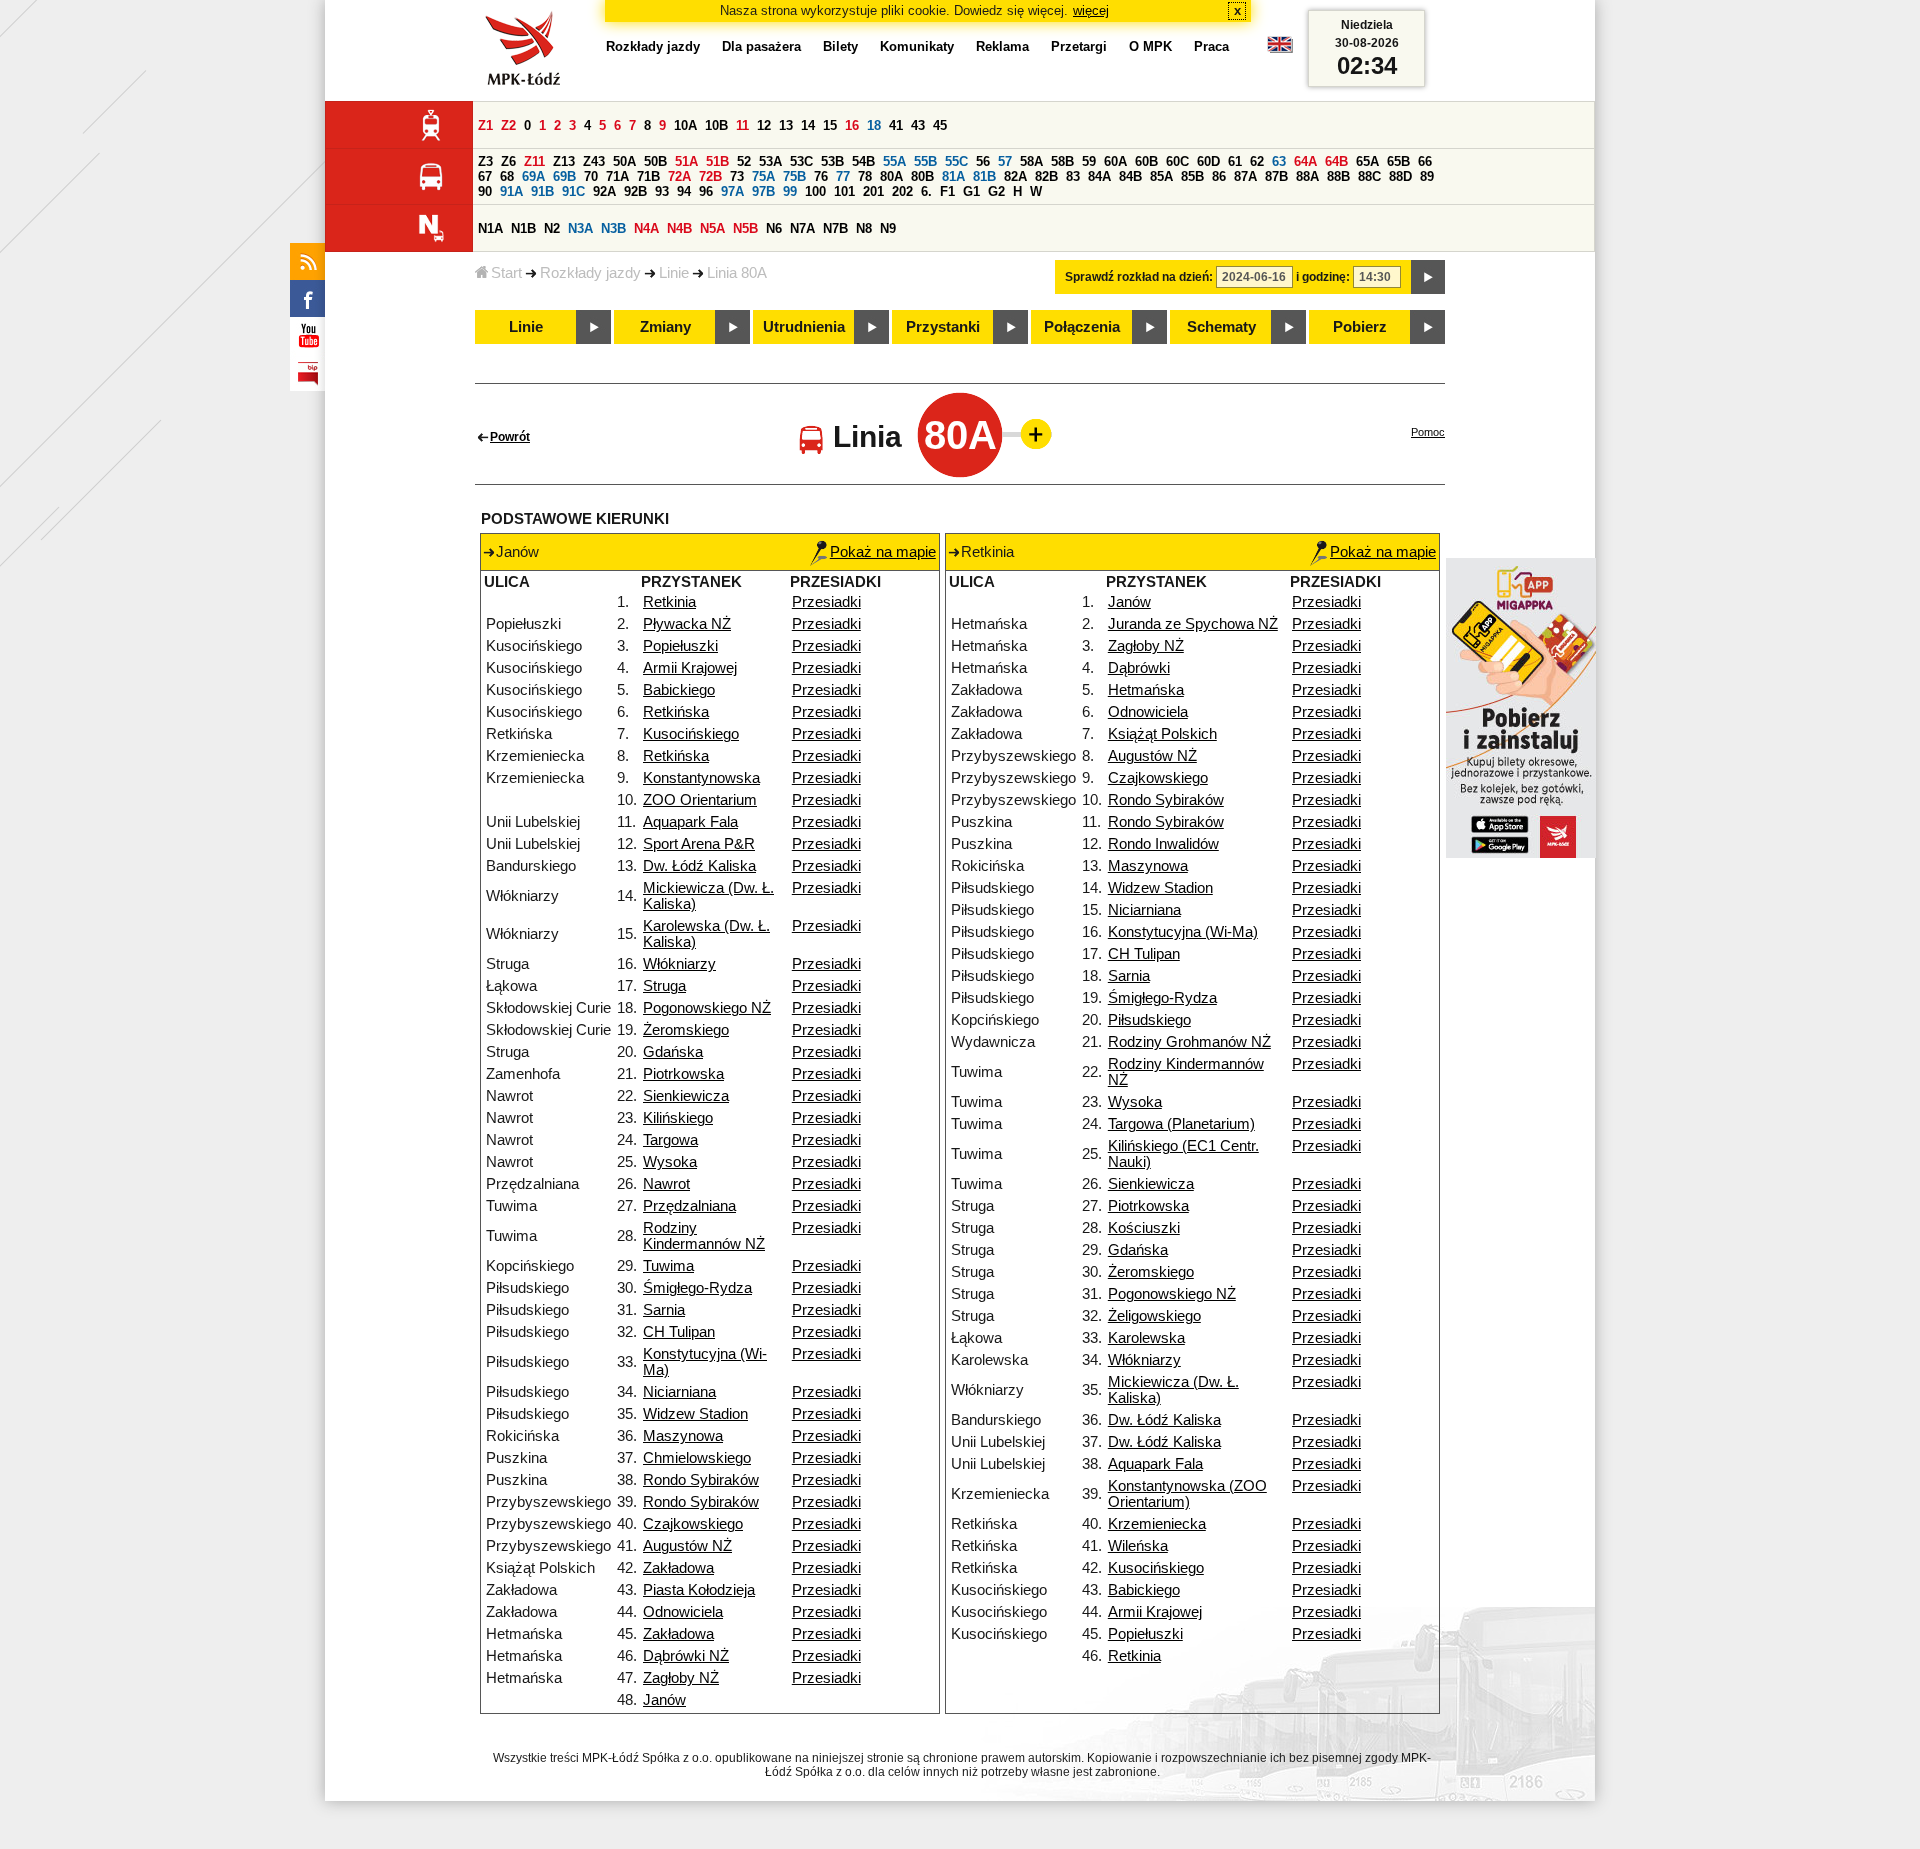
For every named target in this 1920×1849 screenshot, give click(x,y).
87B (1276, 176)
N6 (774, 228)
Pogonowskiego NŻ (707, 1008)
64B (1336, 161)
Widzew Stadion (695, 1414)
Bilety (840, 46)
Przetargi (1079, 46)
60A (1115, 161)
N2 (552, 228)
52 (744, 161)
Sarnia (664, 1310)
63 (1279, 161)
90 (485, 191)
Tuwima (668, 1266)
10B (716, 125)
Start (506, 273)
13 (786, 125)
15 (830, 125)
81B (984, 176)
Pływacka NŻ (687, 624)
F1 (947, 191)
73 (737, 176)
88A (1307, 176)
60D (1208, 161)
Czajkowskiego (693, 1524)
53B (832, 161)
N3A (580, 228)
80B (922, 176)
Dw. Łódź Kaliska (699, 866)
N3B (613, 228)
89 (1427, 176)
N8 (864, 228)
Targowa (670, 1140)
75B (794, 176)
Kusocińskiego (691, 734)
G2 (996, 191)
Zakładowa (678, 1568)
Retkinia (669, 602)
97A (732, 191)
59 (1089, 161)
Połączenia (1082, 327)
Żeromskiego (686, 1030)
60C (1177, 161)
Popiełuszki (680, 646)
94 (684, 191)
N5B (745, 228)
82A (1015, 176)
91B (542, 191)
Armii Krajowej (690, 668)
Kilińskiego (678, 1118)
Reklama (1002, 46)
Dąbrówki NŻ (686, 1656)
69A (533, 176)
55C (956, 161)
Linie (674, 273)
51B (717, 161)
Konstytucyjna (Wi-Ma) (1183, 932)
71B (648, 176)
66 (1425, 161)
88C (1369, 176)
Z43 (594, 161)
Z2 (508, 125)
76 (821, 176)
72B (710, 176)
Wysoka (670, 1162)
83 (1073, 176)
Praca (1211, 46)
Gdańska (673, 1052)
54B (863, 161)
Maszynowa (683, 1436)
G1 (971, 191)
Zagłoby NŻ (681, 1678)
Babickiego (679, 690)
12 (764, 125)
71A (617, 176)
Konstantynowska (701, 778)
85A (1161, 176)
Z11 (534, 161)
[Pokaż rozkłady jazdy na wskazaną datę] (1428, 277)
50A (624, 161)
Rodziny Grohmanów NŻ (1189, 1042)
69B (564, 176)
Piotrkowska (683, 1074)
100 (815, 191)
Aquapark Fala (690, 822)
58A (1031, 161)
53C (801, 161)
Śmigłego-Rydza (697, 1288)
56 (983, 161)
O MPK (1150, 46)
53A (770, 161)
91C (573, 191)
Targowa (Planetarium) (1181, 1124)
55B (925, 161)
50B (655, 161)
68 (507, 176)
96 (706, 191)
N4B (679, 228)
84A (1099, 176)
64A (1305, 161)
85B (1192, 176)
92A (604, 191)
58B (1062, 161)
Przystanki (943, 327)
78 (865, 176)
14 (808, 125)
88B (1338, 176)
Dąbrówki (1139, 668)
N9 (888, 228)
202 (902, 191)
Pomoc (1428, 432)
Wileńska (1138, 1546)
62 (1257, 161)
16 (852, 125)
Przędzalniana (689, 1206)
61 (1235, 161)
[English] (1280, 49)
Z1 (485, 125)
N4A (646, 228)
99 (790, 191)
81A (953, 176)
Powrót (510, 437)
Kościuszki (1144, 1228)
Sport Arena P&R (699, 844)
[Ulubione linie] (1030, 434)
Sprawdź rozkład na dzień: (1139, 277)
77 (843, 176)
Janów (664, 1700)
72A (679, 176)
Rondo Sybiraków (701, 1480)
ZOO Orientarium (700, 800)
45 (940, 125)
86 (1219, 176)
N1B (523, 228)
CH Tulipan (679, 1332)
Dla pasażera (761, 46)
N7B (835, 228)
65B (1398, 161)
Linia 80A (737, 273)
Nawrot (666, 1184)
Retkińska (676, 712)
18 (874, 125)
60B (1146, 161)
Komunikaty (917, 46)
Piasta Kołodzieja (699, 1590)
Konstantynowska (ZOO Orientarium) (1187, 1494)
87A (1245, 176)
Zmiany (665, 327)
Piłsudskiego (1149, 1020)
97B (763, 191)
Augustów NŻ (687, 1546)
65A (1367, 161)
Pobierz (1360, 327)
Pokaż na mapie (883, 552)
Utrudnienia (804, 327)
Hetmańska (1146, 690)
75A (763, 176)
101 (844, 191)
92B (635, 191)
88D (1400, 176)
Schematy (1221, 327)
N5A (712, 228)
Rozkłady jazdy (590, 273)
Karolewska (1146, 1338)
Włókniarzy (679, 964)
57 (1005, 161)
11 (742, 125)
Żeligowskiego (1154, 1316)
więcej (1091, 10)
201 (873, 191)
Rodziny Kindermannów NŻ (704, 1236)
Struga (664, 986)
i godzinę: (1323, 277)
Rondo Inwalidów (1163, 844)
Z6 (508, 161)
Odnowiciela (683, 1612)
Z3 (485, 161)
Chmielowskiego (697, 1458)
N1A (490, 228)
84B (1130, 176)
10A (685, 125)
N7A (802, 228)
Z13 (564, 161)
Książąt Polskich (1162, 734)
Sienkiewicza (686, 1096)
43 (918, 125)
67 (485, 176)
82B (1046, 176)
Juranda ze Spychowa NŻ (1193, 624)
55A (894, 161)
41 (896, 125)
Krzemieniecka (1157, 1524)
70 (591, 176)
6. (926, 191)
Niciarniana (679, 1392)
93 (662, 191)
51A (686, 161)
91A (511, 191)
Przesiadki (826, 602)
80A (891, 176)
